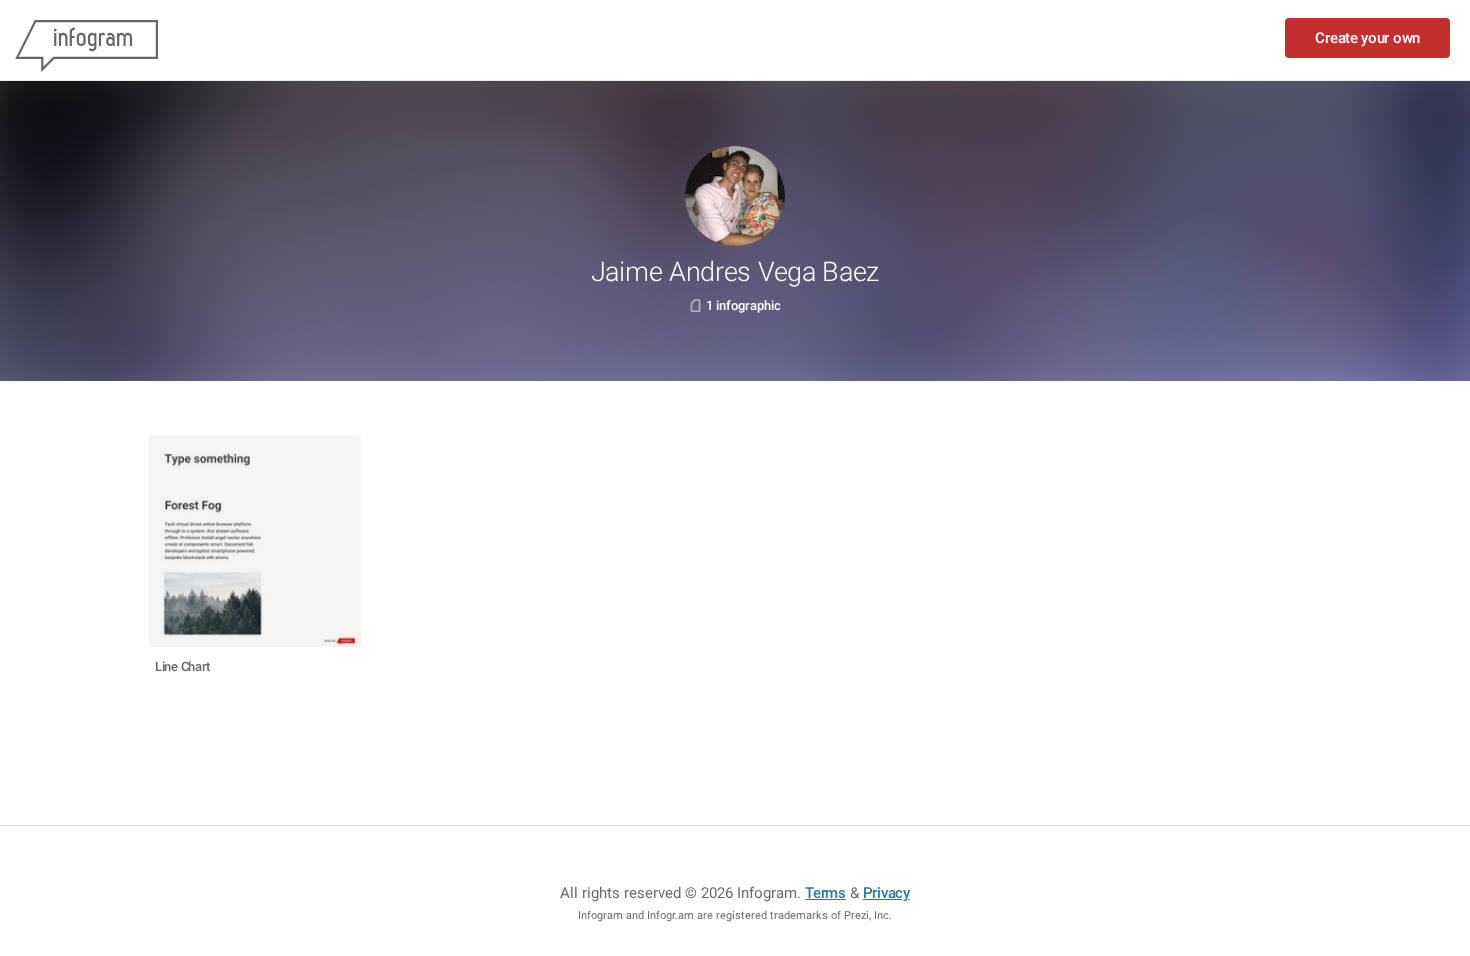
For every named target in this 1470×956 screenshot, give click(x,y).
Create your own (1367, 38)
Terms (825, 893)
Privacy (886, 893)
